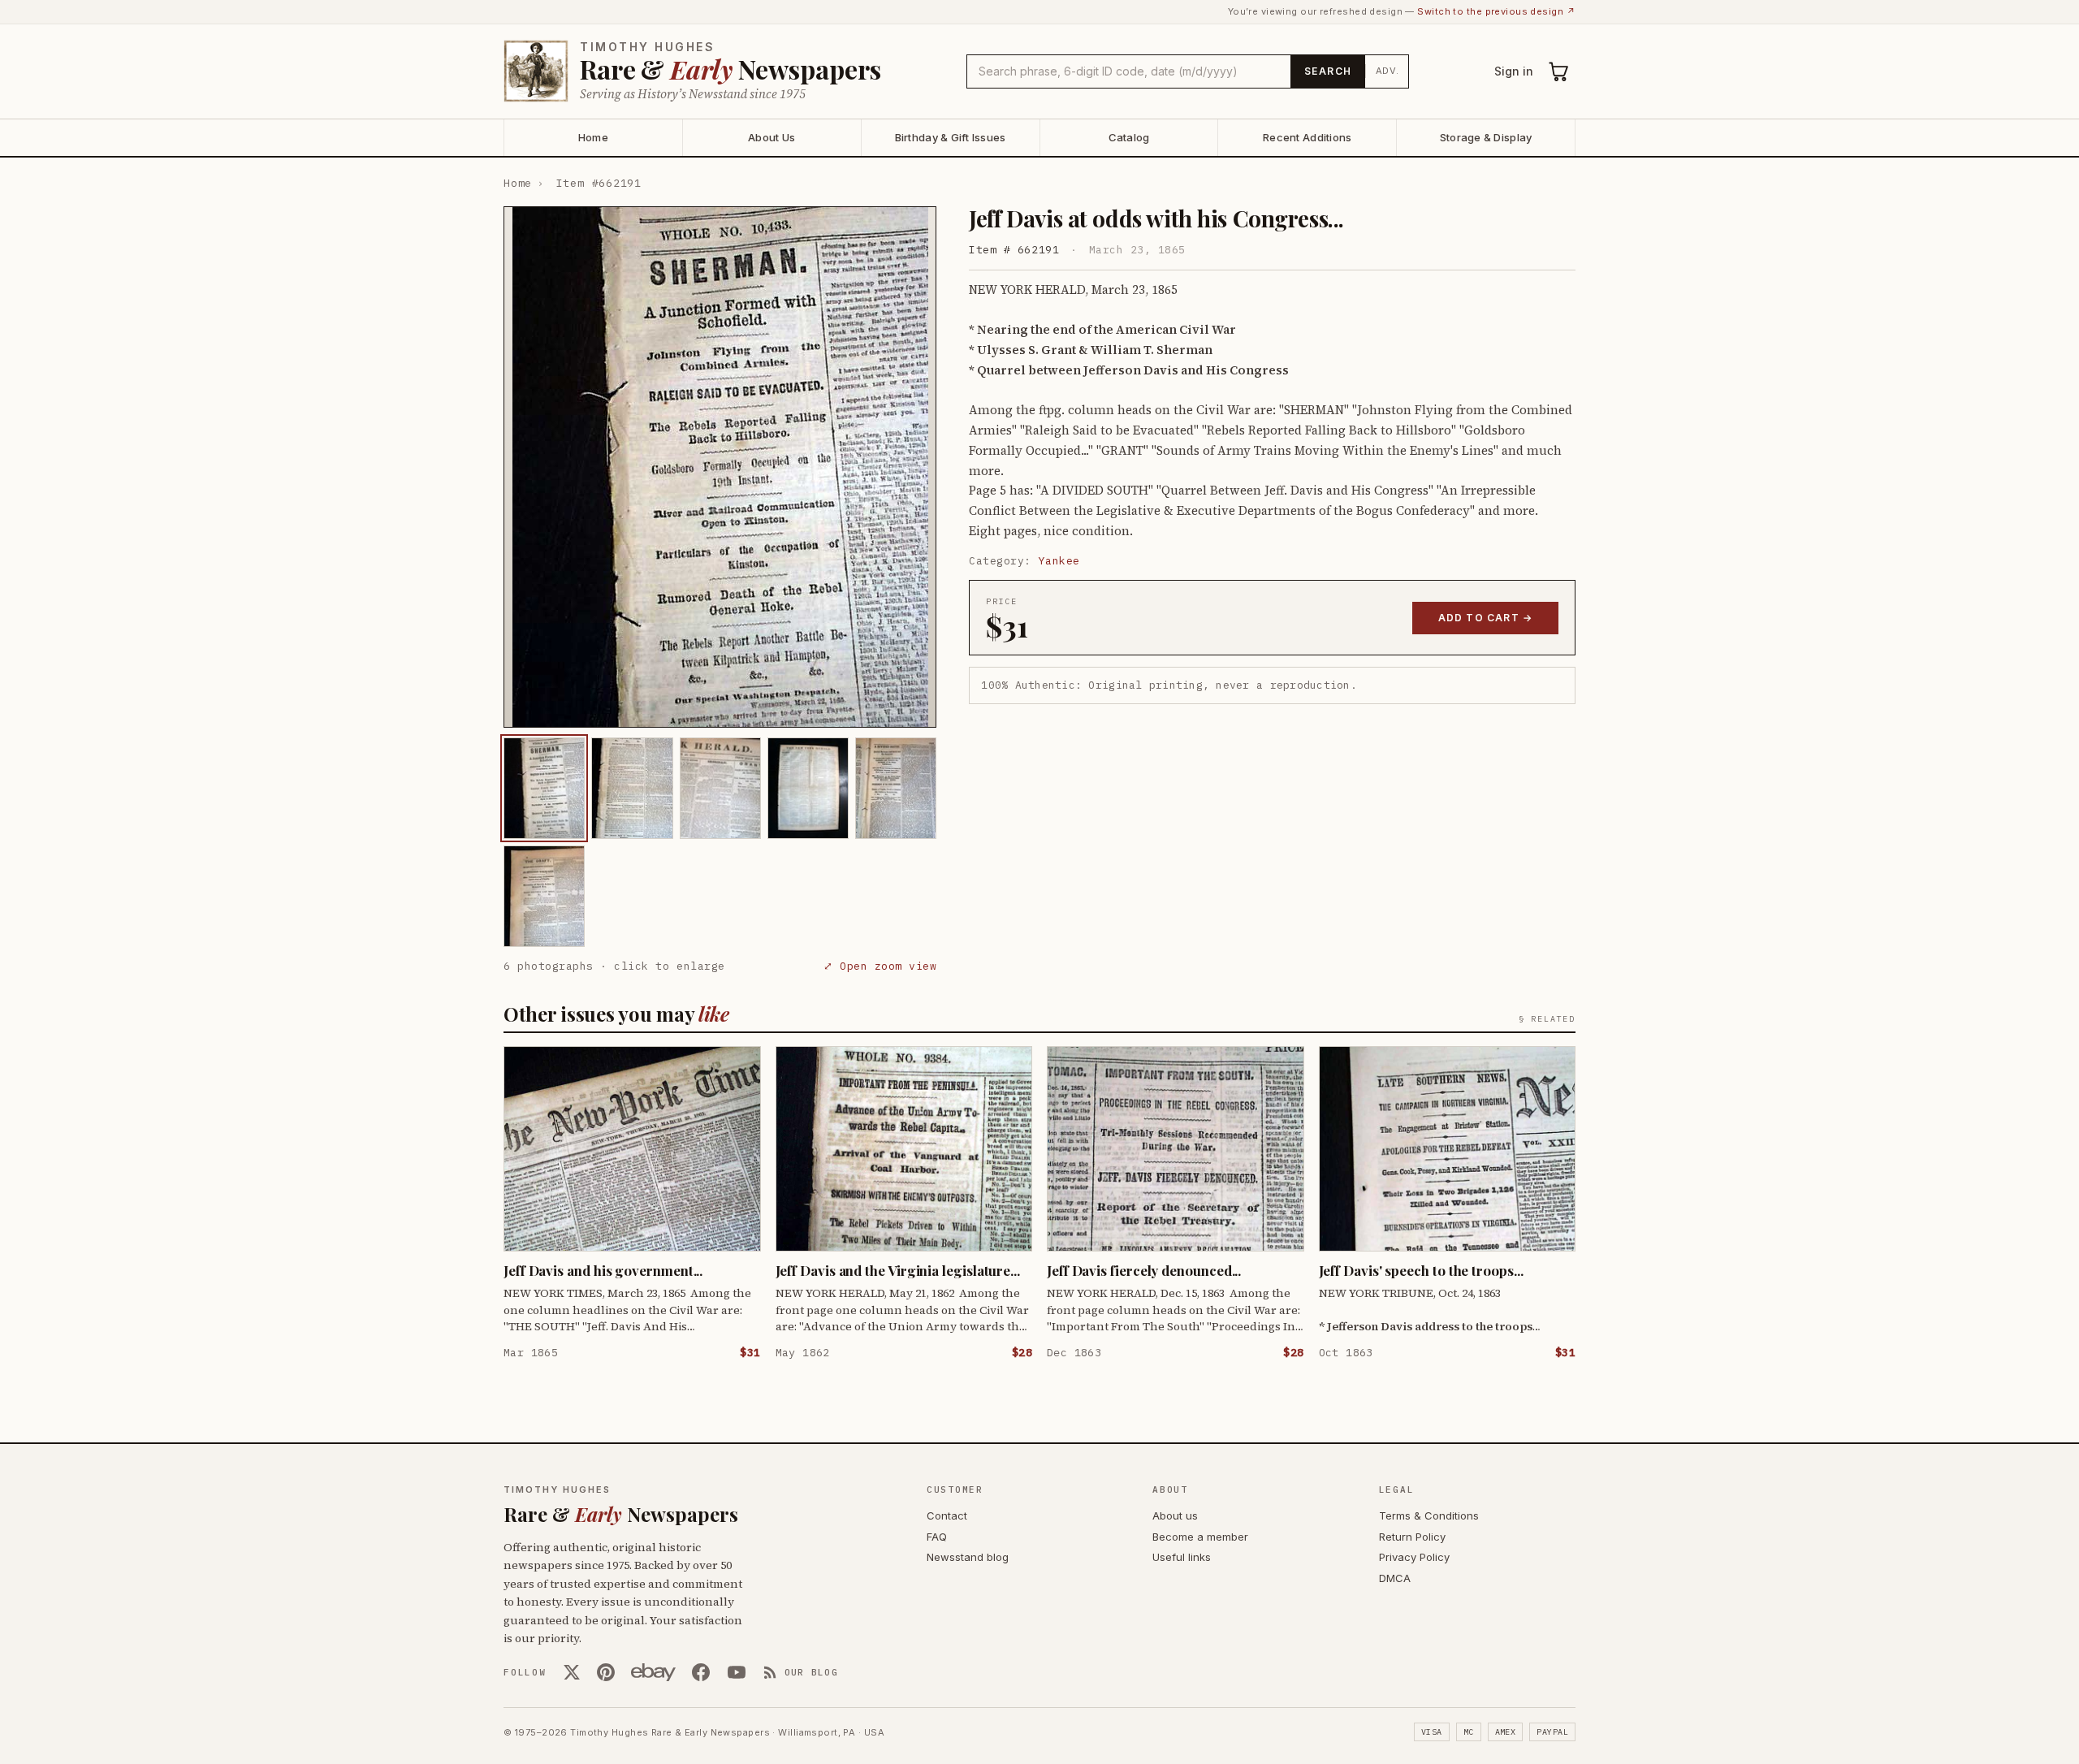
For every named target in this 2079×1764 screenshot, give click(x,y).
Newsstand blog (968, 1557)
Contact (947, 1515)
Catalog (1129, 137)
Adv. (1387, 71)
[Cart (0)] (1559, 71)
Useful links (1182, 1557)
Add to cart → (1486, 618)
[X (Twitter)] (572, 1672)
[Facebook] (701, 1672)
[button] (720, 467)
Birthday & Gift (951, 137)
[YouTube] (737, 1672)
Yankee (1059, 561)
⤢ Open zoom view (880, 966)
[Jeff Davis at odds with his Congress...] (544, 788)
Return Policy (1412, 1537)
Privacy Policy (1414, 1557)
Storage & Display (1486, 137)
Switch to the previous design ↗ (1496, 11)
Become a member (1200, 1537)
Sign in (1514, 71)
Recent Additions (1307, 137)
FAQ (937, 1537)
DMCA (1395, 1578)
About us (1175, 1515)
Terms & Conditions (1429, 1515)
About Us (772, 137)
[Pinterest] (606, 1672)
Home (593, 137)
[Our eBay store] (653, 1672)
